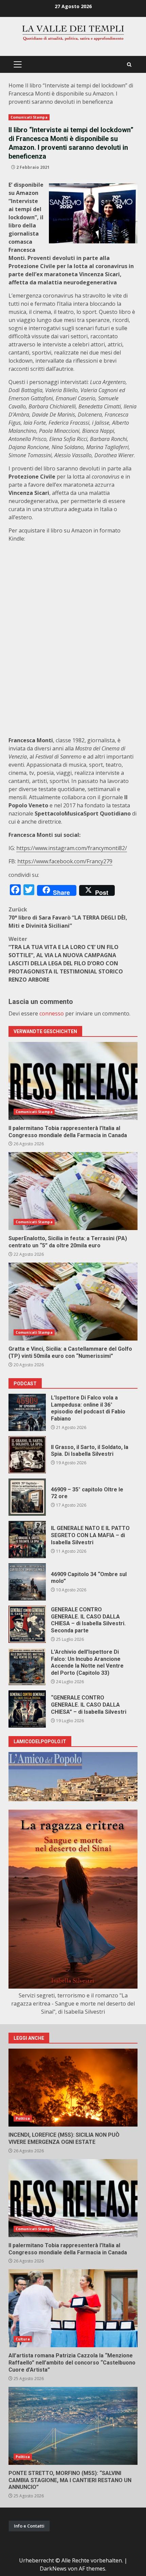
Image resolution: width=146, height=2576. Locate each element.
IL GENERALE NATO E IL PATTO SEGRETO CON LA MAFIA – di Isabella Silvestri (27, 1539)
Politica (23, 2118)
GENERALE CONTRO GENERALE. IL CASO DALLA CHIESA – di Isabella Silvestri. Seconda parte (27, 1624)
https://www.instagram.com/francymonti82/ (72, 848)
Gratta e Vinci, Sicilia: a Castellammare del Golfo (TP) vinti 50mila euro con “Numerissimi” (73, 1302)
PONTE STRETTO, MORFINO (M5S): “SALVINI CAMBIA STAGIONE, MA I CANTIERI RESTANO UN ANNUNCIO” (73, 2426)
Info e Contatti (29, 2526)
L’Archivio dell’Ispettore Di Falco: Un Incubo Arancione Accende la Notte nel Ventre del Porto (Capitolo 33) (27, 1667)
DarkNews (53, 2569)
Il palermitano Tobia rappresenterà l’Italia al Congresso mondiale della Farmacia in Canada (73, 1081)
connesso (52, 1013)
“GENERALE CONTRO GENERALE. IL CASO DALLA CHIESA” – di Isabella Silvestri (27, 1709)
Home (16, 85)
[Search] (129, 65)
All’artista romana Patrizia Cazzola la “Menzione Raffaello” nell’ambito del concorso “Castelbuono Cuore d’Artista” (73, 2308)
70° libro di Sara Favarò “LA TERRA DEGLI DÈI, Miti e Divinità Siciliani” (68, 918)
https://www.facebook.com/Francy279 (65, 861)
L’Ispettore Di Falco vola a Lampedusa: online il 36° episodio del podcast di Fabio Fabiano (27, 1412)
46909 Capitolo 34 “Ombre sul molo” (27, 1582)
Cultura (23, 2339)
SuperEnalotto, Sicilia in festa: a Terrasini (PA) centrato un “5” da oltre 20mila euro (73, 1191)
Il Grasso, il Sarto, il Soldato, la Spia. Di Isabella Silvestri (27, 1455)
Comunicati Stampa (29, 117)
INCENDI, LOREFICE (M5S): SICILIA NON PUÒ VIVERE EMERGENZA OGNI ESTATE (73, 2088)
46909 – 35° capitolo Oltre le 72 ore (27, 1497)
